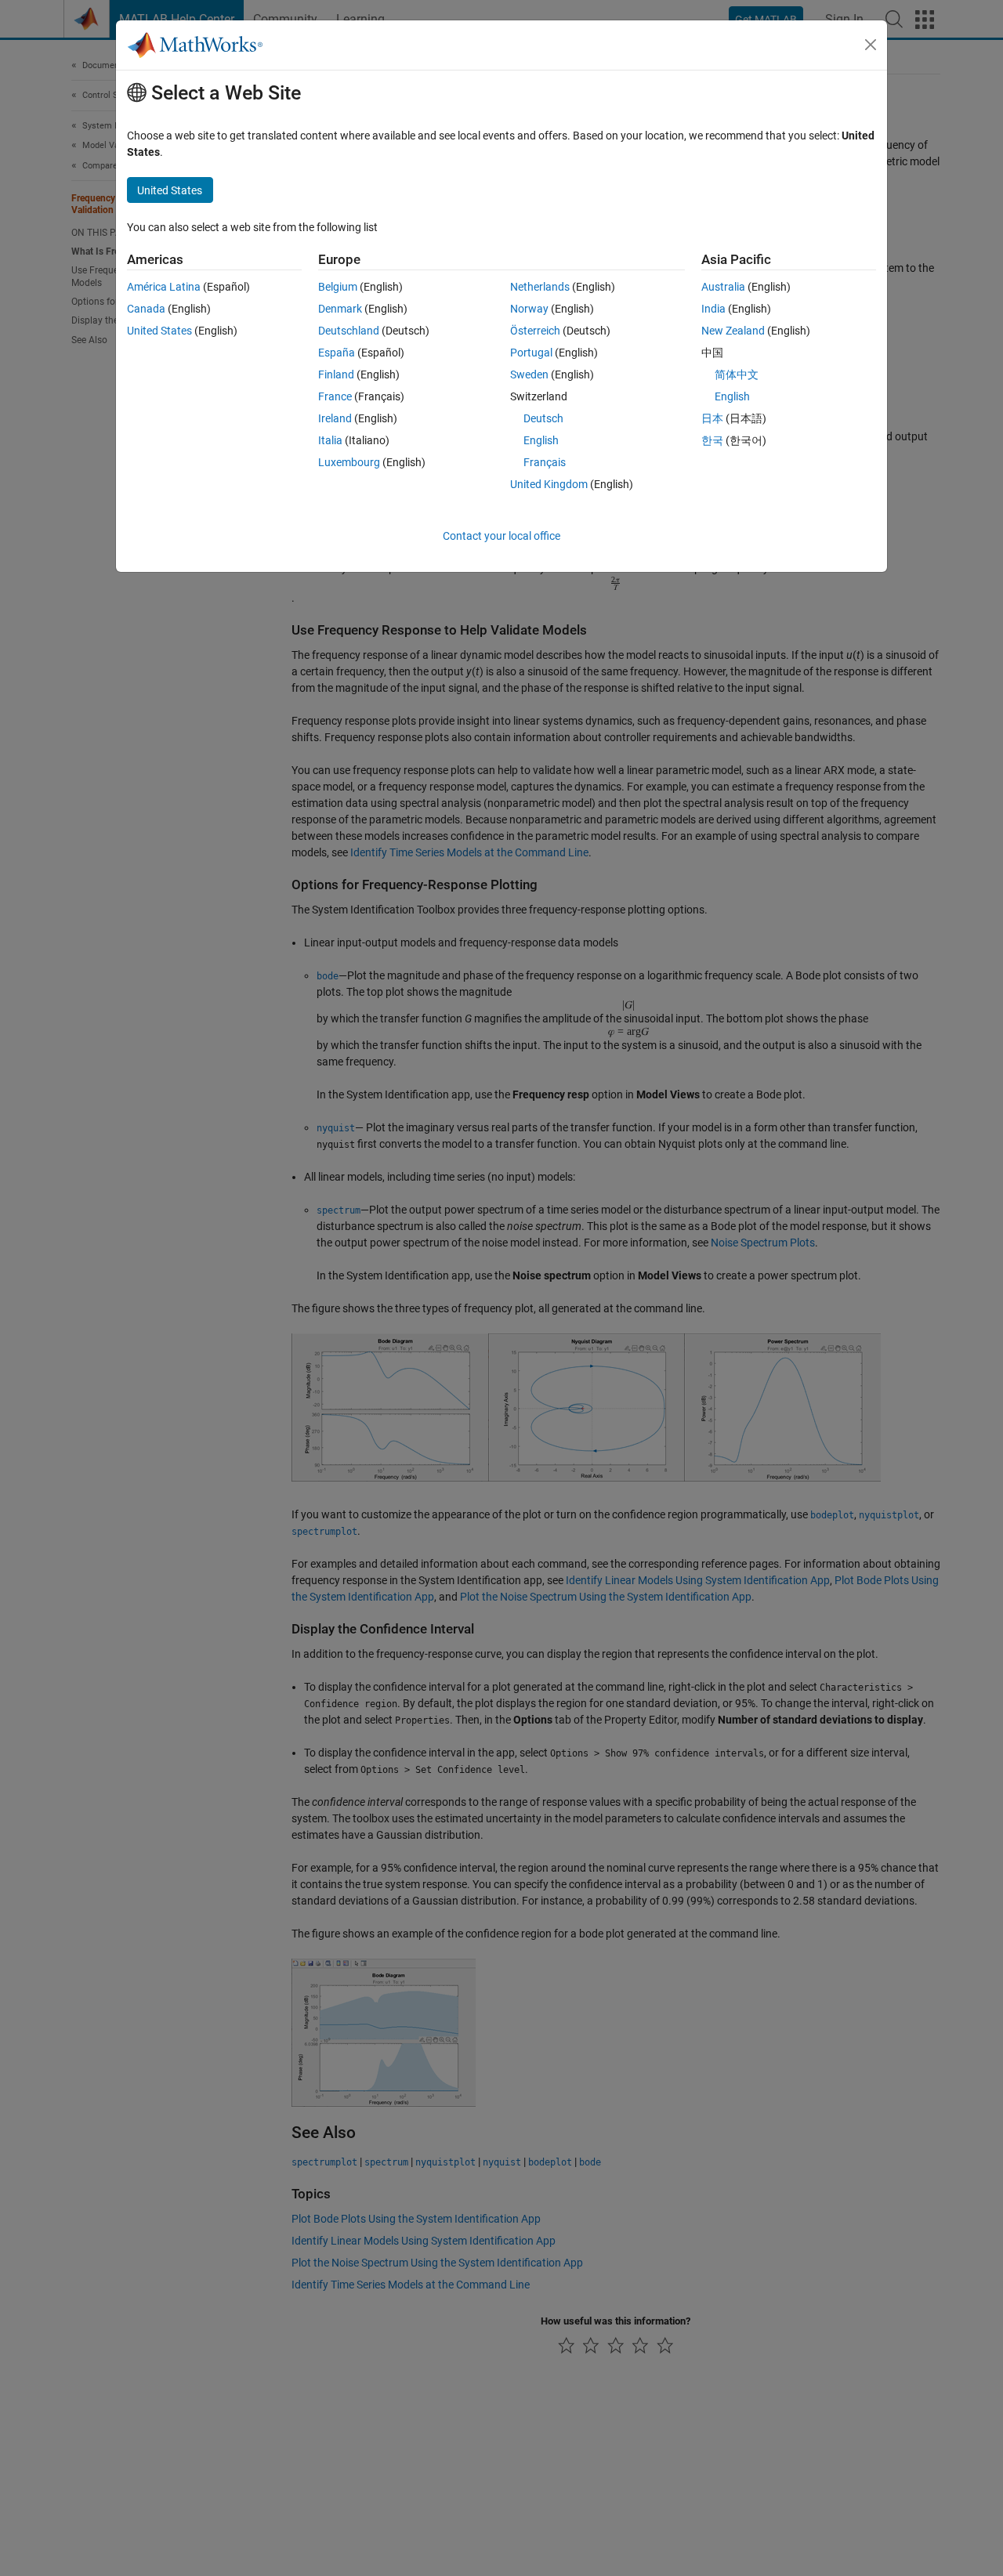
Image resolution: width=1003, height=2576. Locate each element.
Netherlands (540, 287)
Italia (330, 440)
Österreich (535, 331)
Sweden (529, 374)
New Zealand (733, 331)
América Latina (164, 287)
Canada (146, 309)
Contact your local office (501, 536)
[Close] (871, 45)
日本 (712, 418)
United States (159, 331)
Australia (723, 287)
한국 (712, 440)
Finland (336, 374)
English (541, 440)
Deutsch (543, 418)
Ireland (335, 418)
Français (545, 462)
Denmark (340, 309)
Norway (529, 309)
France (335, 396)
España (337, 353)
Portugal (531, 353)
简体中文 (737, 374)
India (713, 309)
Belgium (338, 287)
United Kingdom (549, 484)
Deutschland (349, 331)
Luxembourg (349, 462)
